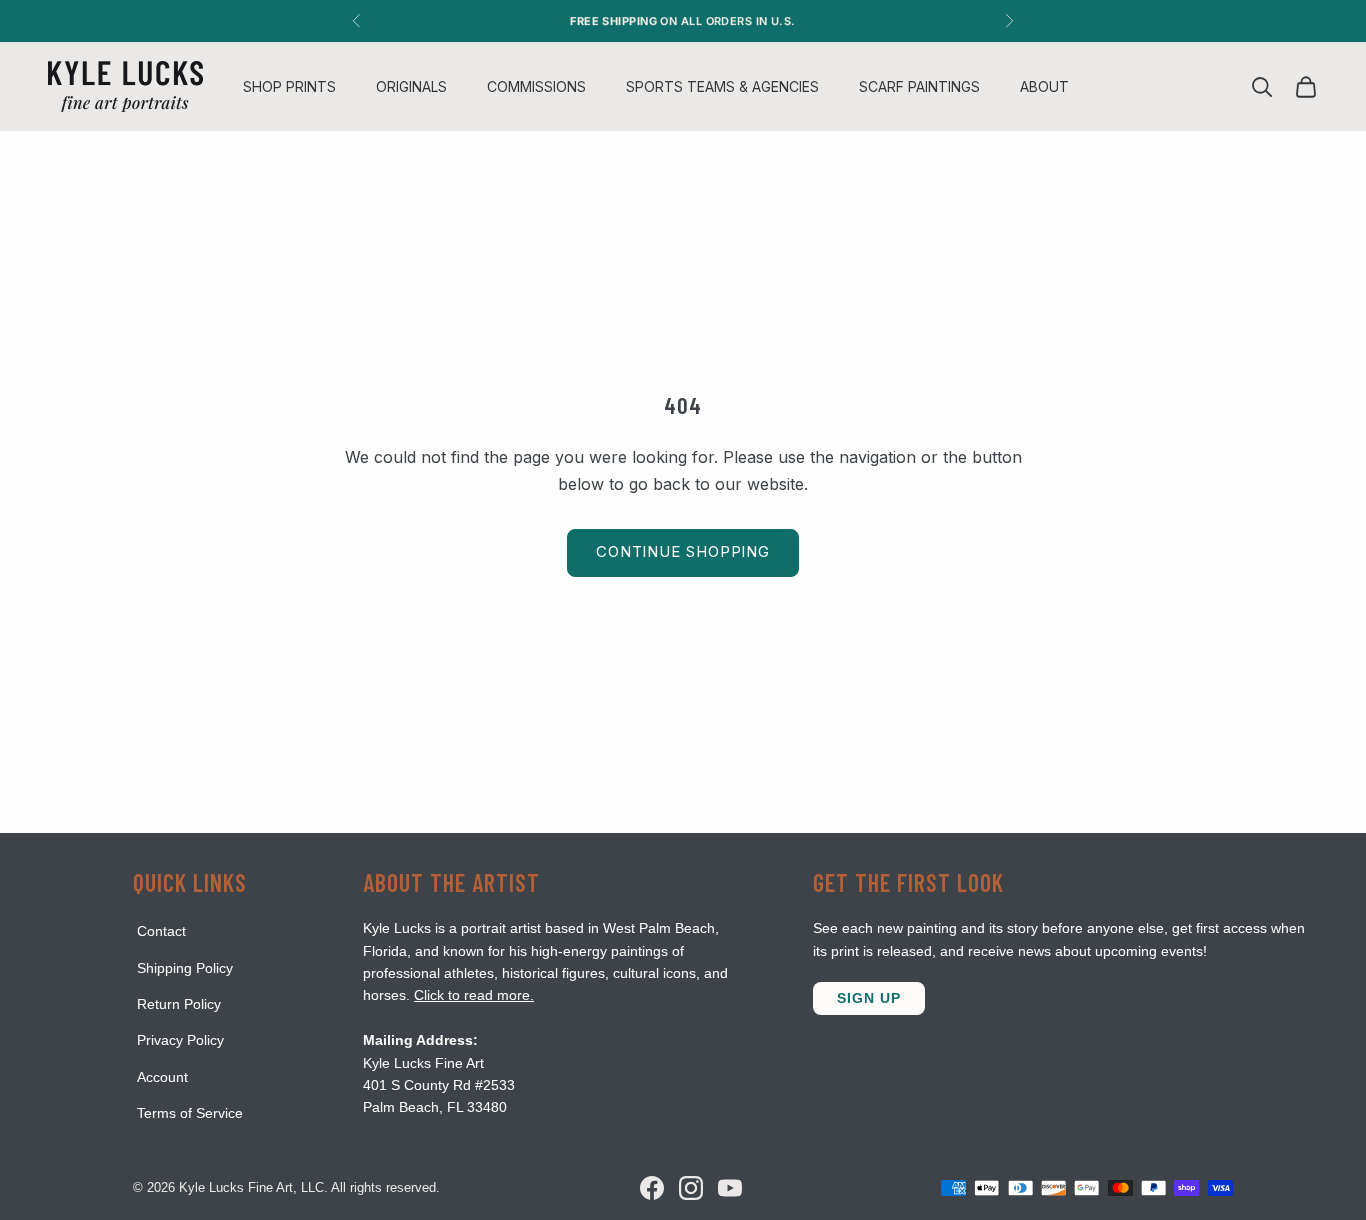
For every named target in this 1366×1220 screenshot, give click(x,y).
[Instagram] (691, 1188)
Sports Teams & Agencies (722, 86)
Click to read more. (474, 995)
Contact (161, 931)
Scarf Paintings (919, 86)
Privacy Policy (180, 1040)
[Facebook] (652, 1188)
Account (162, 1077)
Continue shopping (683, 551)
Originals (411, 86)
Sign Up (869, 998)
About (1044, 86)
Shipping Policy (185, 968)
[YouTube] (730, 1188)
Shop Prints (289, 86)
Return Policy (179, 1004)
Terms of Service (190, 1113)
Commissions (536, 86)
